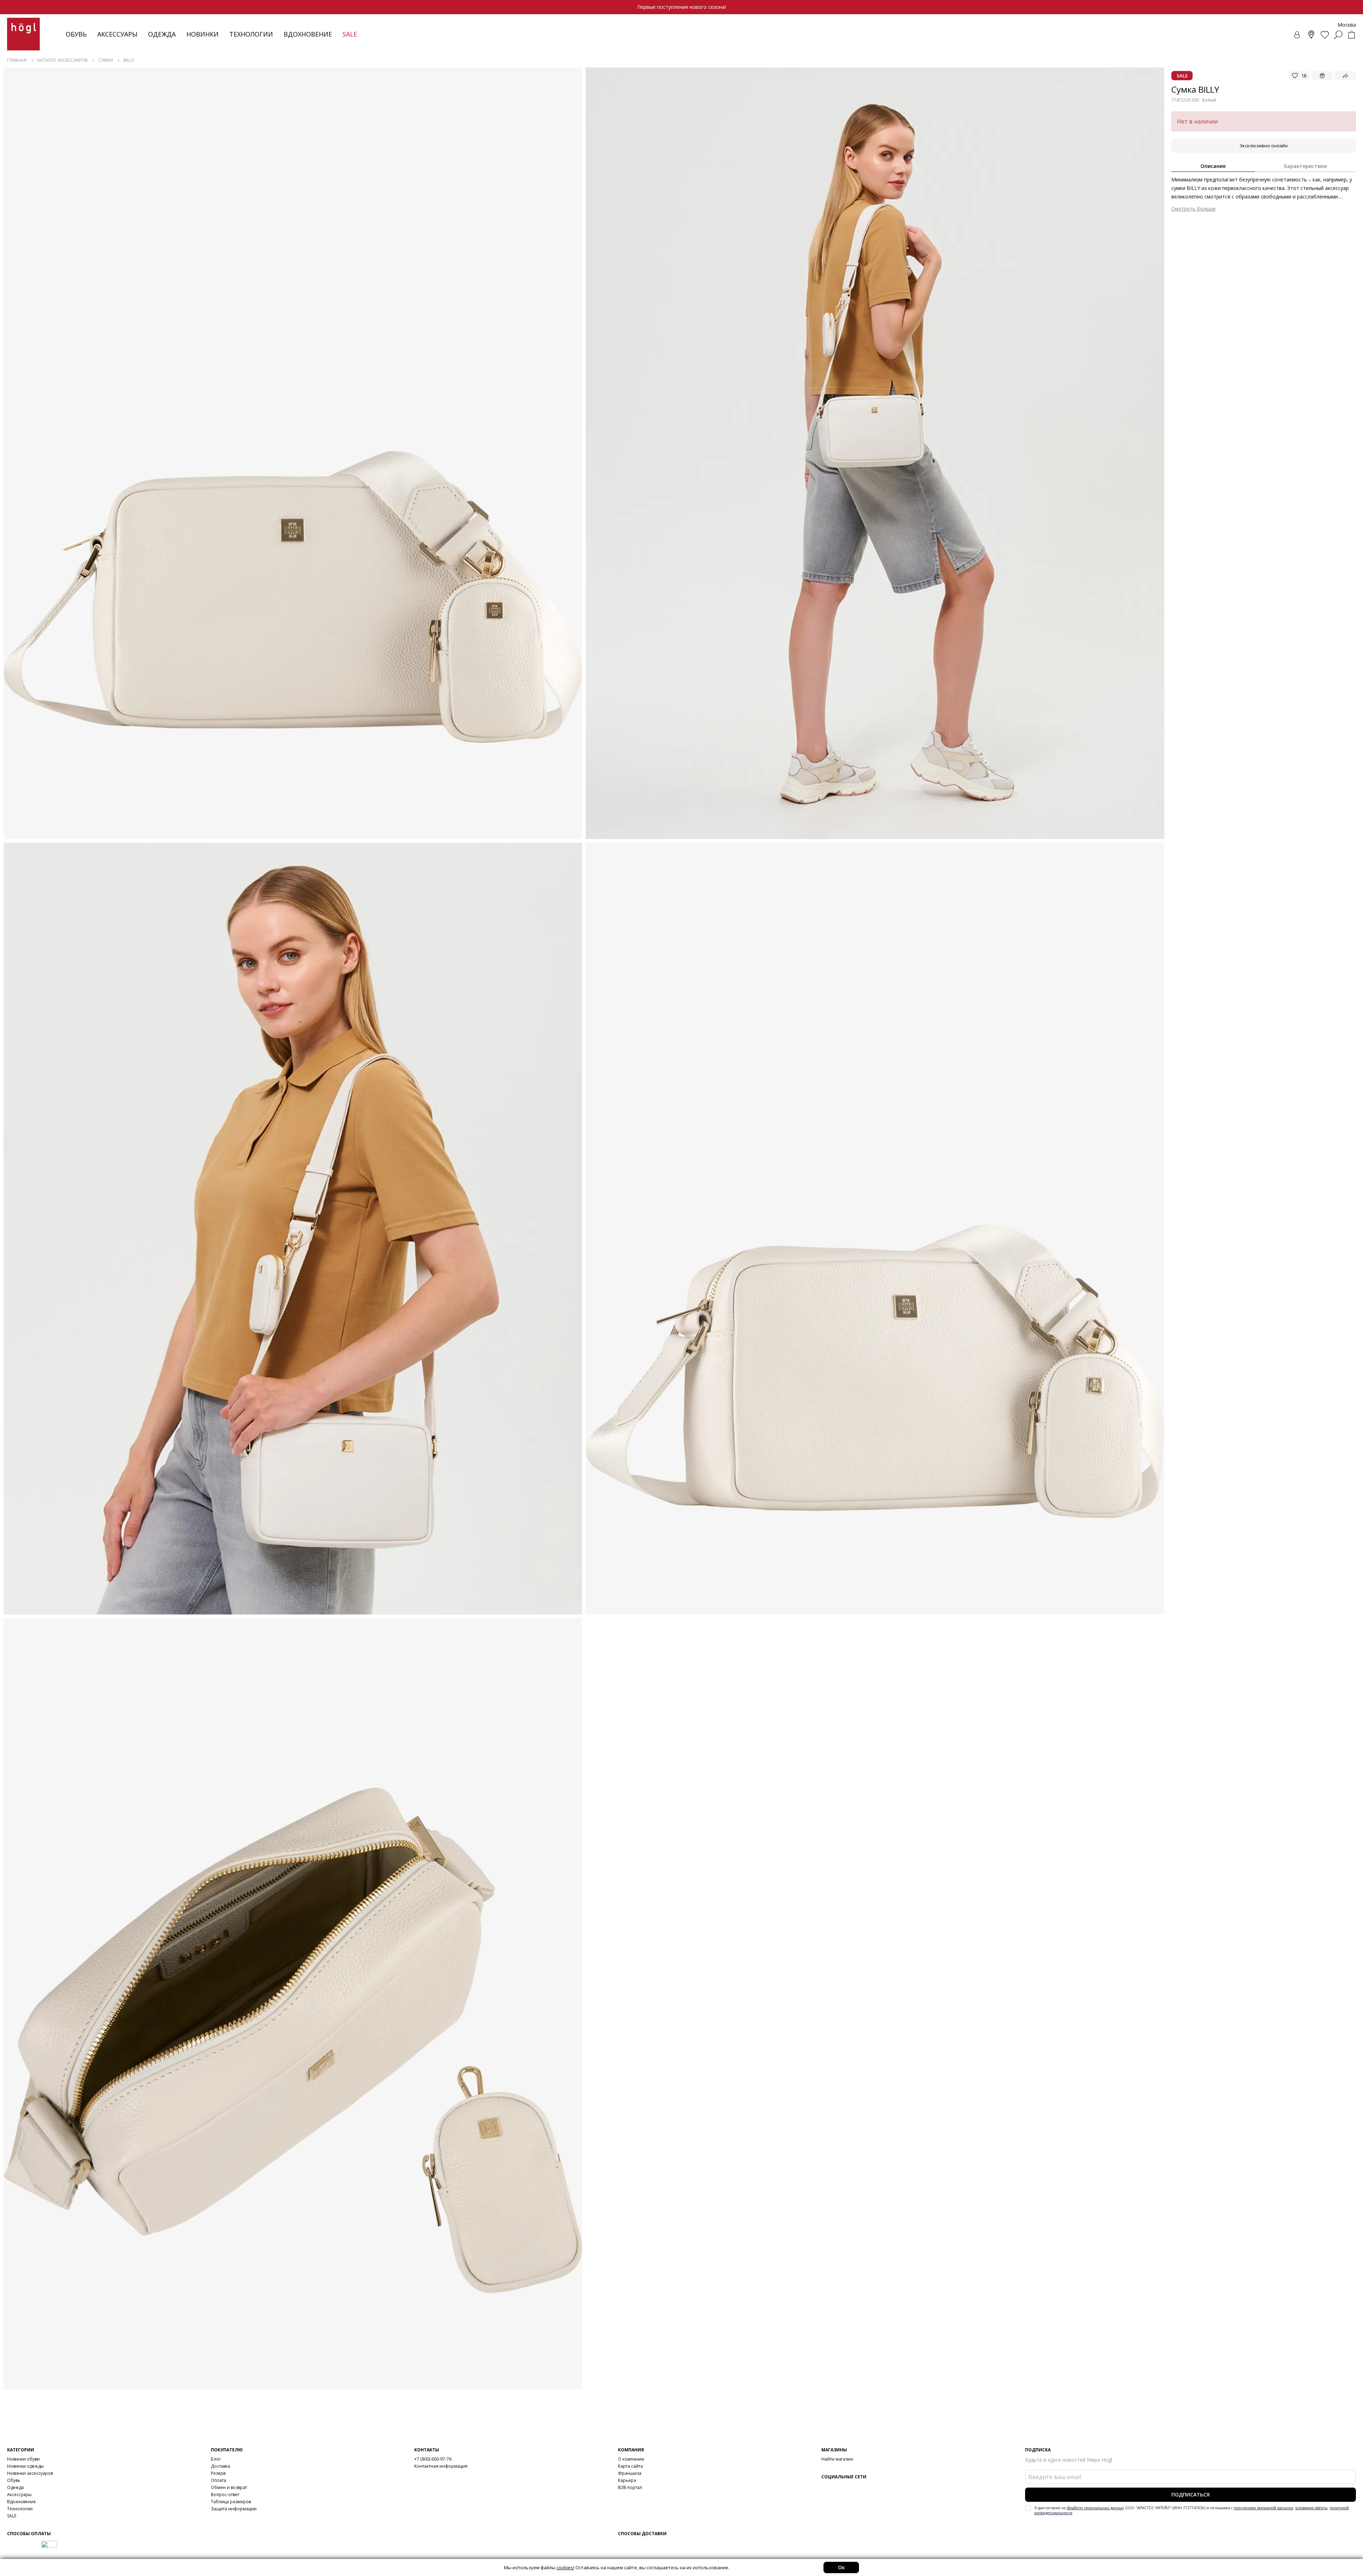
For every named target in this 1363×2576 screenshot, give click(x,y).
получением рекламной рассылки (1263, 2508)
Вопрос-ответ (225, 2495)
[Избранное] (1325, 35)
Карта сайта (630, 2466)
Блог (216, 2459)
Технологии (20, 2509)
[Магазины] (1311, 35)
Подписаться (1190, 2495)
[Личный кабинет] (1298, 35)
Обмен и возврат (229, 2487)
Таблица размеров (231, 2502)
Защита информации (234, 2509)
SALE (12, 2516)
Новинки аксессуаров (30, 2473)
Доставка (220, 2466)
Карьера (627, 2480)
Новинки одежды (25, 2466)
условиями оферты (1311, 2508)
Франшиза (630, 2473)
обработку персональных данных (1095, 2508)
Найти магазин (837, 2459)
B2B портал (630, 2487)
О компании (631, 2459)
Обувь (76, 34)
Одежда (162, 34)
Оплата (218, 2480)
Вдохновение (308, 34)
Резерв (218, 2473)
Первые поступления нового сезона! (681, 7)
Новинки (202, 34)
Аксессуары (117, 34)
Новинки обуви (23, 2459)
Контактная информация (441, 2466)
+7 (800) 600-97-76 (433, 2459)
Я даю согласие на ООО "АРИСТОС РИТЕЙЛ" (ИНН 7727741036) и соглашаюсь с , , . (1192, 2510)
